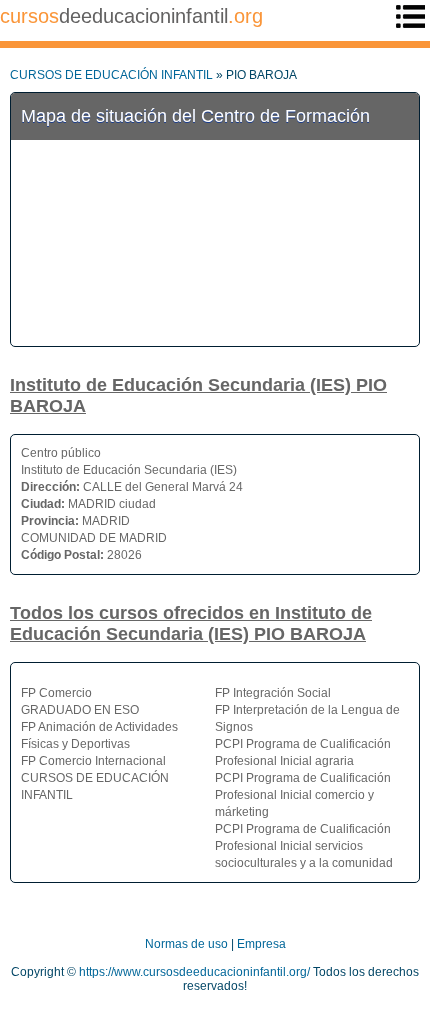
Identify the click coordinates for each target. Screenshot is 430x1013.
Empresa (261, 944)
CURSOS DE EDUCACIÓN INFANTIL (111, 75)
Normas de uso (186, 944)
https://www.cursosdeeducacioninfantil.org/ (194, 972)
